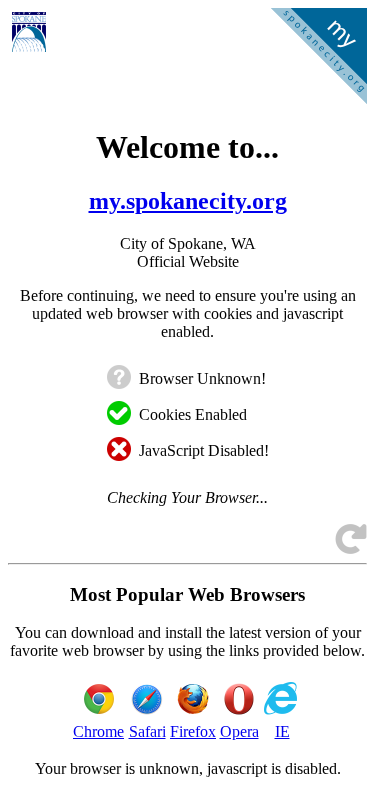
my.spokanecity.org (188, 201)
